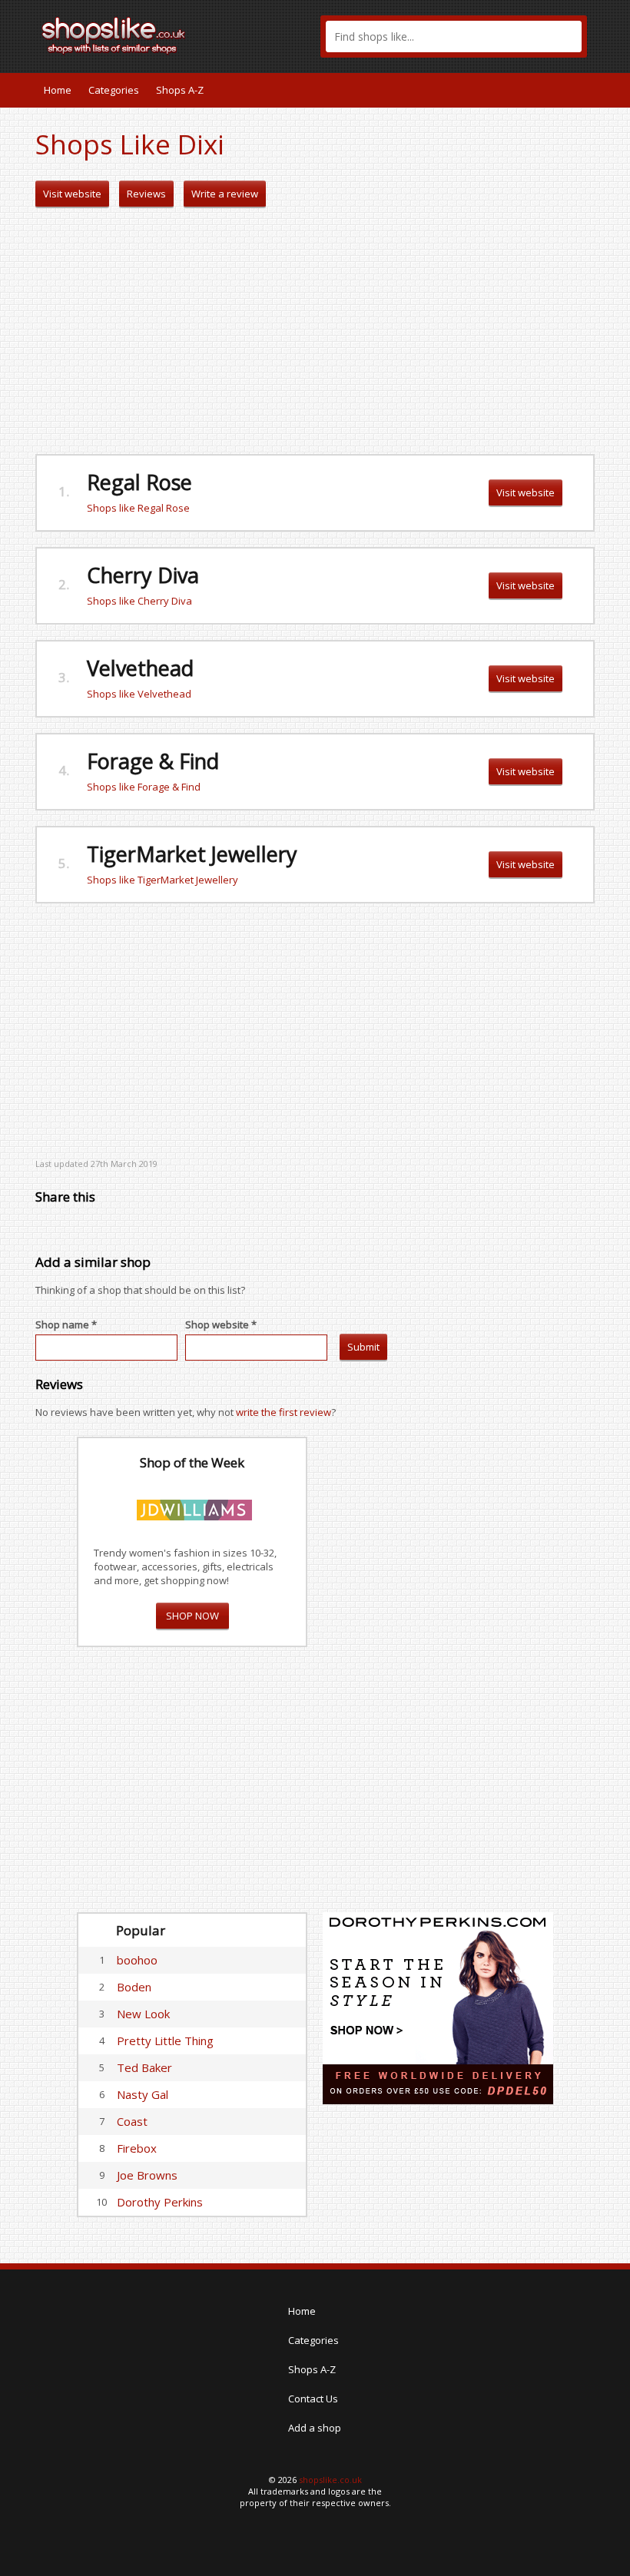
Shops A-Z (180, 90)
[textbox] (454, 36)
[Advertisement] (315, 331)
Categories (114, 90)
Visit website (72, 194)
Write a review (225, 194)
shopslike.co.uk (330, 2480)
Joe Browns (147, 2175)
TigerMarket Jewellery (192, 854)
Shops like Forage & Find (144, 787)
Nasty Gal (143, 2094)
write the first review (283, 1412)
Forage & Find (153, 761)
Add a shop (315, 2428)
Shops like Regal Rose (138, 508)
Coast (132, 2121)
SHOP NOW (192, 1616)
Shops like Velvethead (139, 694)
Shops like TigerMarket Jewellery (162, 880)
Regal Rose (139, 482)
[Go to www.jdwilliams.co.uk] (194, 1507)
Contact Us (313, 2399)
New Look (143, 2014)
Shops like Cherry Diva (139, 601)
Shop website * (221, 1324)
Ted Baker (144, 2067)
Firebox (137, 2148)
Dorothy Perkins (160, 2202)
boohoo (137, 1960)
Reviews (146, 194)
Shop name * (66, 1324)
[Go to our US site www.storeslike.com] (582, 90)
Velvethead (140, 668)
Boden (134, 1987)
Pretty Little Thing (165, 2041)
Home (58, 90)
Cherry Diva (143, 575)
